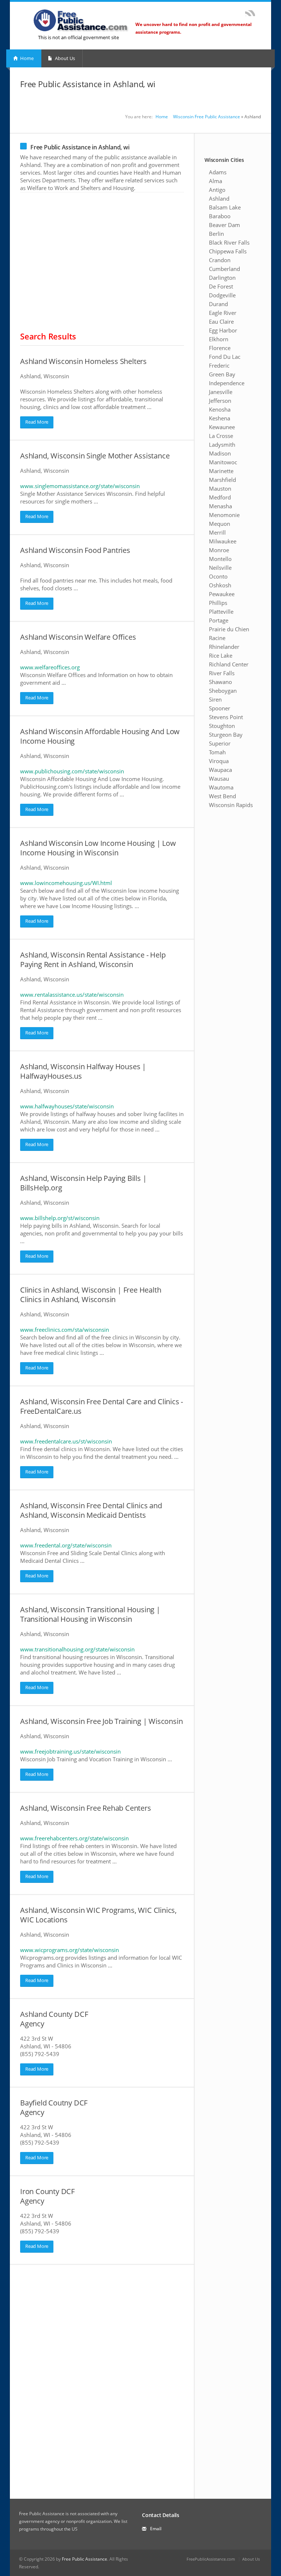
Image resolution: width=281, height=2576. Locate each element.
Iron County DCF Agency (47, 2196)
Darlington (222, 278)
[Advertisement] (102, 264)
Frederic (219, 365)
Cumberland (224, 269)
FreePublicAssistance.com (211, 2559)
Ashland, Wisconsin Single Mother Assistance (95, 456)
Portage (219, 620)
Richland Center (229, 664)
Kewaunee (222, 427)
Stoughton (222, 726)
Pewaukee (222, 594)
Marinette (221, 471)
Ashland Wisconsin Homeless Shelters (83, 361)
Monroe (219, 550)
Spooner (220, 708)
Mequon (220, 524)
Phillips (218, 603)
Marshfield (222, 480)
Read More (37, 422)
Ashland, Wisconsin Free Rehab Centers (86, 1808)
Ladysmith (222, 445)
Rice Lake (221, 655)
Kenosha (220, 409)
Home (26, 58)
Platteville (221, 612)
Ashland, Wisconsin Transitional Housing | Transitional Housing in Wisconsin (90, 1614)
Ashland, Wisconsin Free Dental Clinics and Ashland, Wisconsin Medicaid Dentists (91, 1510)
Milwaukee (223, 541)
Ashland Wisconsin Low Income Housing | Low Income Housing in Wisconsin (98, 848)
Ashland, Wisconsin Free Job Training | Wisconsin (101, 1721)
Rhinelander (224, 647)
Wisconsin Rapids (231, 805)
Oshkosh (220, 585)
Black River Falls (229, 242)
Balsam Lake (225, 207)
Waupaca (220, 770)
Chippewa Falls (228, 251)
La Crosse (221, 436)
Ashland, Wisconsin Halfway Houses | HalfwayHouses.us (83, 1071)
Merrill (217, 532)
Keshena (220, 418)
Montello (220, 559)
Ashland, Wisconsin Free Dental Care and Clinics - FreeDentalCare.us (102, 1406)
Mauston (220, 488)
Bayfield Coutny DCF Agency (54, 2107)
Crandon (220, 260)
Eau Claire (221, 321)
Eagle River (223, 313)
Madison (220, 453)
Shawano (220, 682)
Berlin (216, 234)
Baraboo (220, 216)
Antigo (217, 190)
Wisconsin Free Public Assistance (207, 117)
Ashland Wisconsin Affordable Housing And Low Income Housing (100, 736)
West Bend (222, 796)
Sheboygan (223, 691)
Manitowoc (223, 462)
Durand (218, 304)
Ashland (219, 198)
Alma (216, 181)
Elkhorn (219, 339)
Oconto (218, 576)
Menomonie (224, 515)
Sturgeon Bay (226, 735)
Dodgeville (222, 295)
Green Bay (222, 374)
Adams (218, 172)
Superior (220, 743)
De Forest (221, 286)
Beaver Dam (224, 225)
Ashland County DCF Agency (54, 2019)
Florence (220, 348)
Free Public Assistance (85, 2559)
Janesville (221, 392)
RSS (250, 13)
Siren (215, 699)
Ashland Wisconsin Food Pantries (75, 550)
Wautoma (221, 787)
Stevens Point (226, 717)
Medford (220, 497)
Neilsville (220, 568)
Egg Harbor (223, 330)
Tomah (217, 752)
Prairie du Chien (229, 629)
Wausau (219, 778)
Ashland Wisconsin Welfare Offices (78, 637)
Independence (227, 383)
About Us (64, 58)
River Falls (222, 673)
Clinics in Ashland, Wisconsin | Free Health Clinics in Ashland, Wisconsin (91, 1295)
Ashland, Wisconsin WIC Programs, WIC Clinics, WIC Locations (98, 1915)
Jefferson (220, 401)
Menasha (220, 506)
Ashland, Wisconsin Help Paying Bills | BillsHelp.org (83, 1183)
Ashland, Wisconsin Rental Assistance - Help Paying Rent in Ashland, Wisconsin (93, 960)
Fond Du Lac (225, 357)
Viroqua (219, 761)
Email (156, 2529)
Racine (217, 638)
